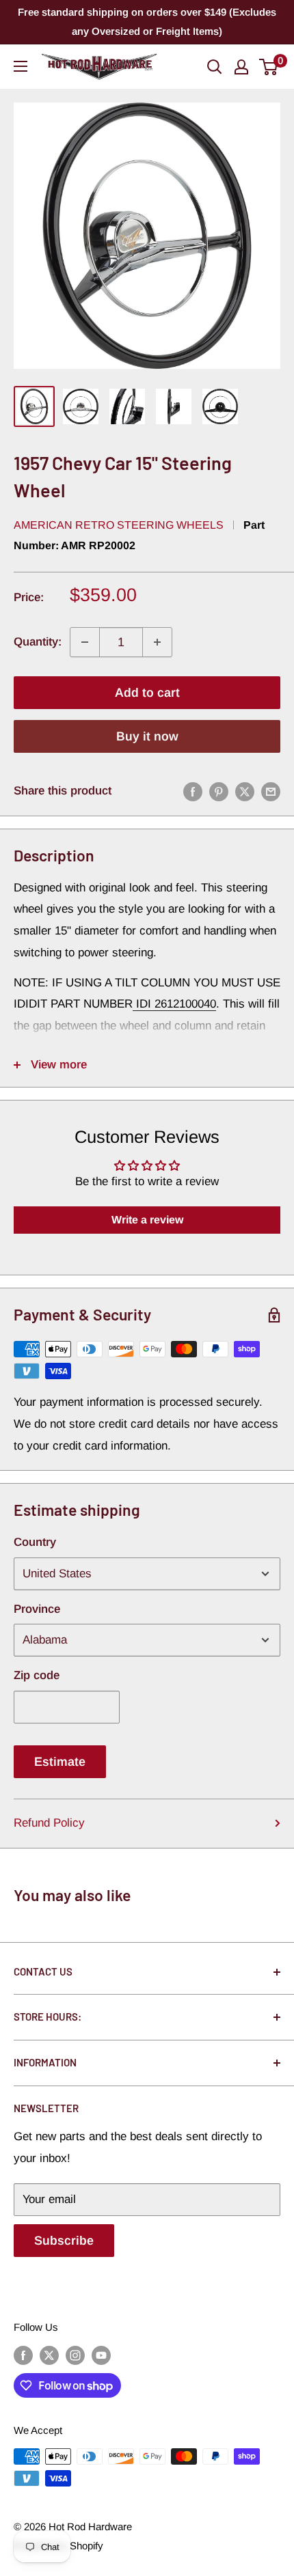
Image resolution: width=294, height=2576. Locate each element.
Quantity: (38, 642)
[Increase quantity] (157, 642)
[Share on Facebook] (193, 791)
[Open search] (215, 67)
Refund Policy (49, 1823)
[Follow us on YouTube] (101, 2355)
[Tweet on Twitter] (245, 791)
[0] (269, 67)
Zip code (37, 1675)
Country (35, 1542)
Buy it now (147, 736)
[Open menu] (21, 66)
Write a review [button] (147, 1220)
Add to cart (147, 693)
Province (37, 1609)
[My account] (241, 67)
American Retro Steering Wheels (119, 525)
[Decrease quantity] (85, 642)
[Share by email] (271, 791)
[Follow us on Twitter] (49, 2355)
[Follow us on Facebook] (23, 2355)
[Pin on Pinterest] (219, 791)
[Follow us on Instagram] (75, 2355)
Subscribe (64, 2241)
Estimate (60, 1762)
